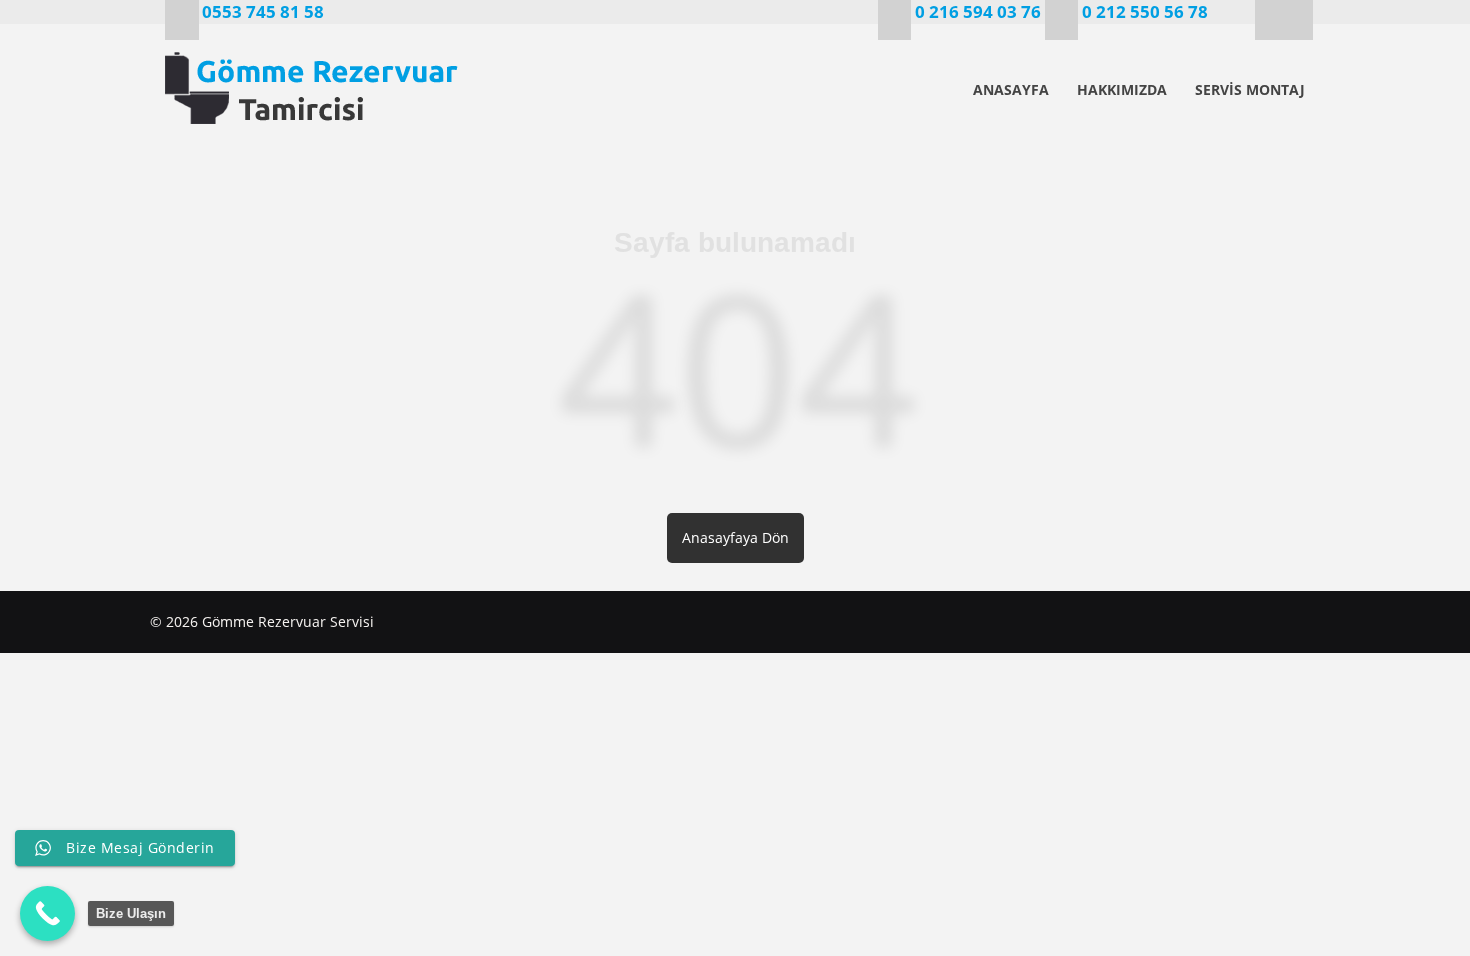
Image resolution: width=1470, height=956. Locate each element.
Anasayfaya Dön (735, 537)
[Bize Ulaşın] (47, 913)
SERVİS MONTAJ (1250, 89)
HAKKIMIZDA (1122, 89)
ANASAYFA (1011, 89)
